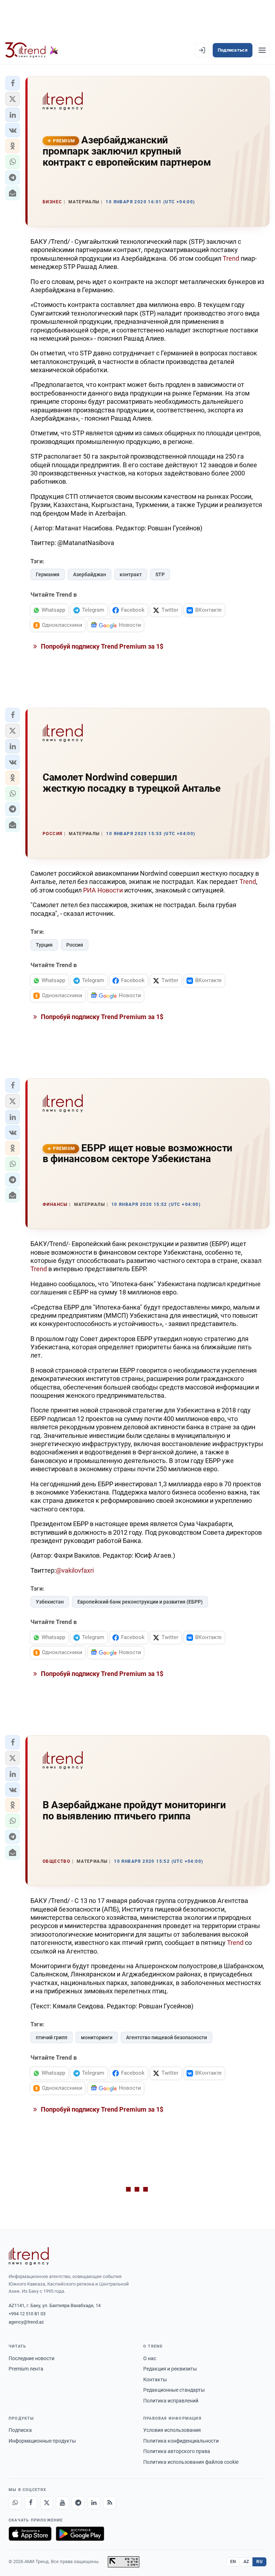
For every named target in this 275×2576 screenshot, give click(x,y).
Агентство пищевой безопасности (167, 2037)
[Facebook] (31, 2503)
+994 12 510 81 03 (27, 2314)
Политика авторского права (177, 2451)
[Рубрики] (262, 50)
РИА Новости (103, 890)
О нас (150, 2358)
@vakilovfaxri (75, 1570)
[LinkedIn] (94, 2503)
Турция (44, 945)
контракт (131, 574)
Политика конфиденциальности (181, 2441)
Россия (75, 945)
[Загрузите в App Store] (30, 2534)
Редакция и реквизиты (170, 2369)
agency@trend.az (26, 2322)
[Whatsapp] (15, 2503)
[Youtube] (62, 2503)
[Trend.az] (32, 50)
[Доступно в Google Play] (80, 2534)
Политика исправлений (171, 2401)
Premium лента (26, 2369)
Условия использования (172, 2430)
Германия (48, 574)
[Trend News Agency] (29, 2256)
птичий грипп (52, 2037)
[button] (13, 83)
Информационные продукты (42, 2441)
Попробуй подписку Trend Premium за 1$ (101, 646)
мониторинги (97, 2037)
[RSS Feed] (110, 2503)
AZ (246, 2562)
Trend (231, 258)
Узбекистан (50, 1602)
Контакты (155, 2380)
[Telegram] (78, 2503)
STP (160, 574)
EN (233, 2562)
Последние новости (32, 2358)
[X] (47, 2503)
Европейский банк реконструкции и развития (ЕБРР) (140, 1602)
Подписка (20, 2430)
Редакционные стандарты (174, 2390)
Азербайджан (90, 574)
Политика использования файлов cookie (191, 2462)
